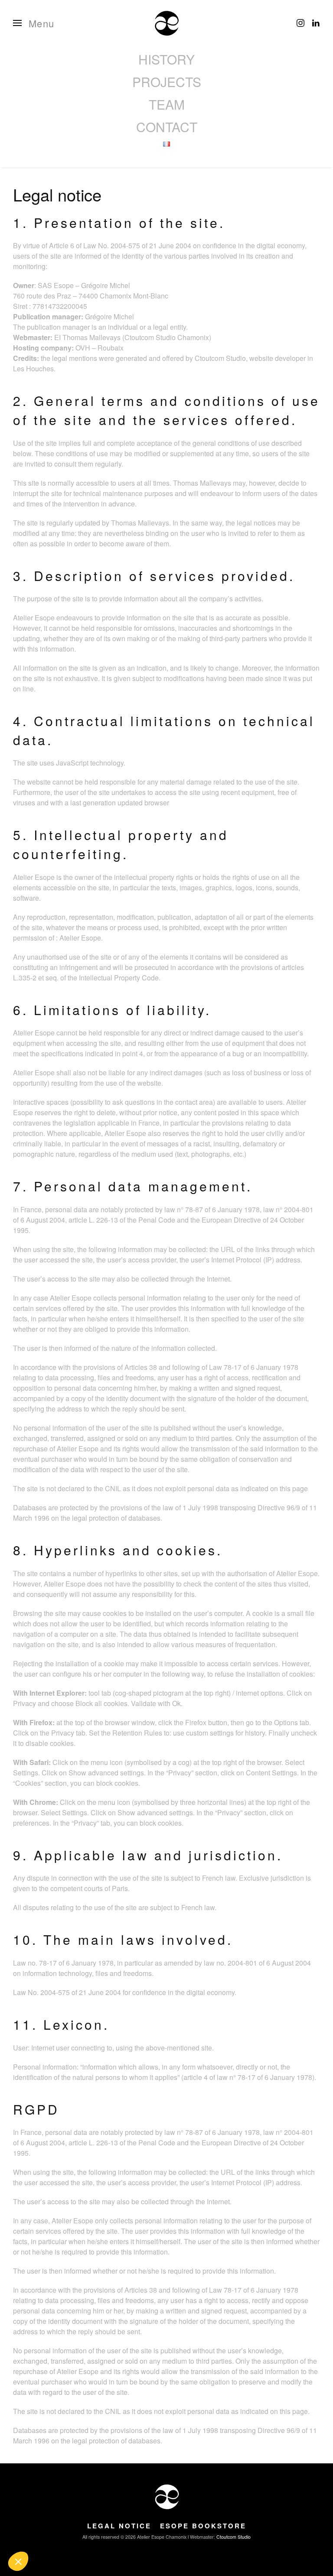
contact (167, 127)
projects (167, 82)
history (166, 59)
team (167, 104)
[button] (34, 23)
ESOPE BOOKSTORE (203, 2526)
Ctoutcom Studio (233, 2537)
